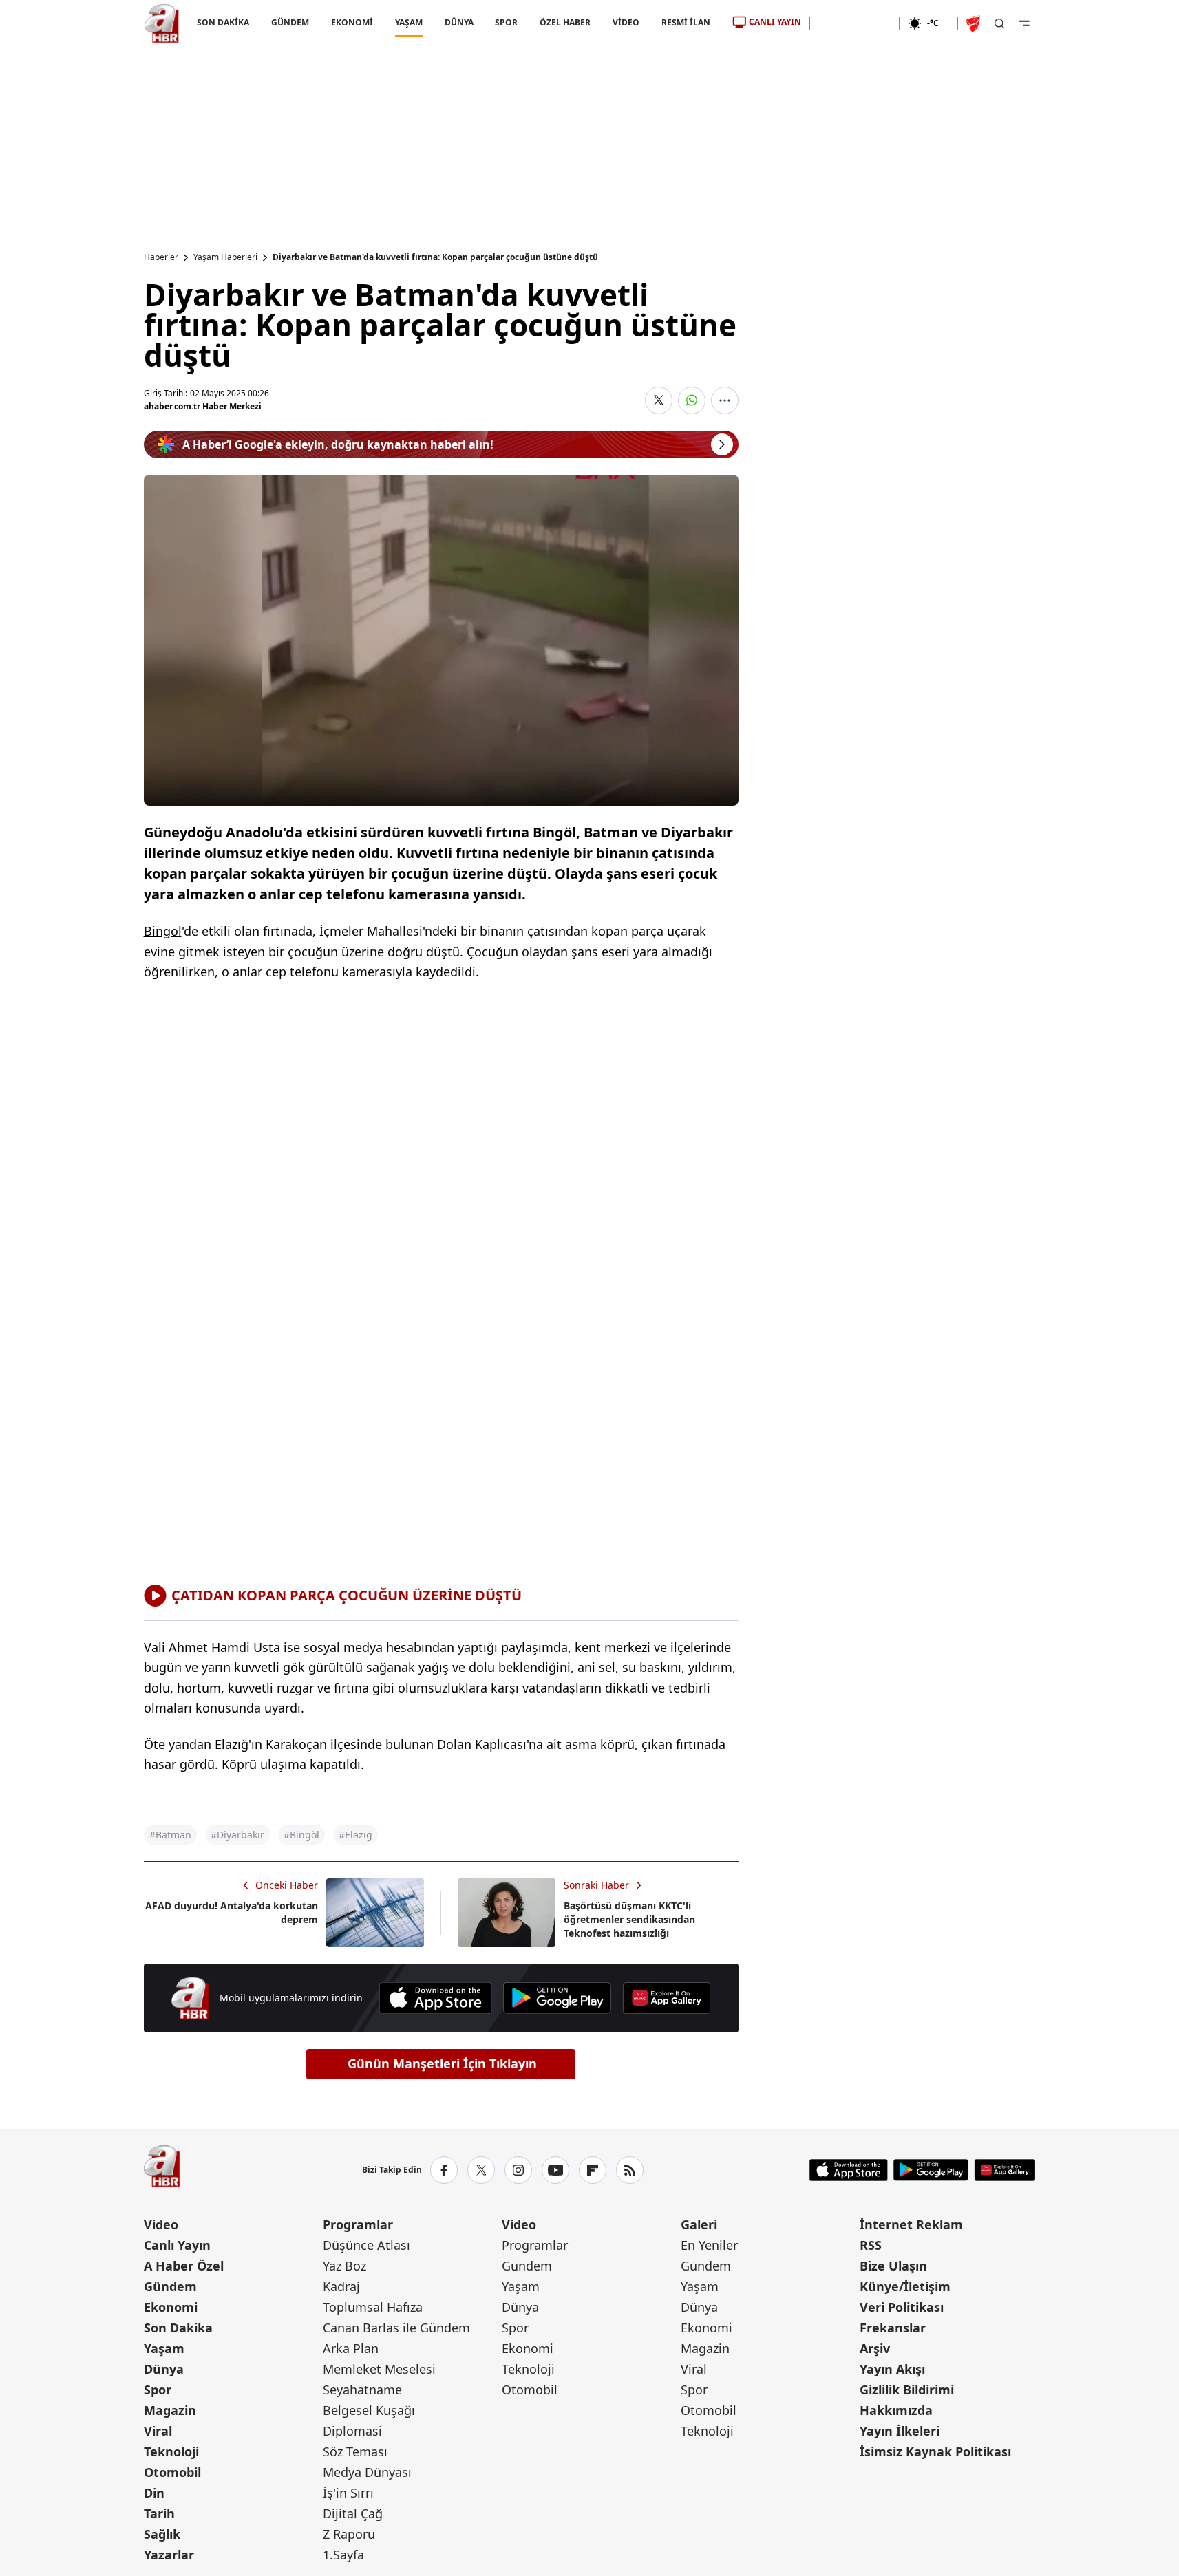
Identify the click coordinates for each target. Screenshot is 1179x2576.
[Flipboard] (593, 2170)
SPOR (506, 22)
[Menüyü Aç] (1024, 23)
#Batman (170, 1835)
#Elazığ (355, 1835)
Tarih (159, 2513)
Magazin (170, 2410)
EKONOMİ (351, 22)
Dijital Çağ (353, 2513)
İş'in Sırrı (348, 2493)
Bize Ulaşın (893, 2266)
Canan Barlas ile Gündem (396, 2328)
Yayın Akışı (892, 2369)
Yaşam (164, 2348)
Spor (158, 2390)
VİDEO (626, 22)
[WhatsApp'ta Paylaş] (692, 400)
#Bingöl (301, 1835)
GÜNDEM (289, 22)
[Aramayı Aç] (999, 23)
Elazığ (232, 1744)
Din (154, 2493)
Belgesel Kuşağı (369, 2410)
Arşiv (875, 2348)
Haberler (161, 257)
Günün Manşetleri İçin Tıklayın (442, 2063)
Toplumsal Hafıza (373, 2307)
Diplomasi (352, 2431)
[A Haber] (162, 23)
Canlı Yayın (177, 2245)
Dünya (164, 2369)
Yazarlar (169, 2555)
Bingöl (163, 931)
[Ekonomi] (854, 23)
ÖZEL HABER (565, 22)
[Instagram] (518, 2170)
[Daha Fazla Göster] (725, 400)
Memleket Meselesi (379, 2369)
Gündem (170, 2286)
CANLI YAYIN (775, 22)
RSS (871, 2245)
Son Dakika (178, 2328)
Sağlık (162, 2534)
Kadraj (341, 2286)
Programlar (358, 2224)
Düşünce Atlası (367, 2245)
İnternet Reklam (911, 2224)
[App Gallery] (666, 1998)
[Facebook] (444, 2170)
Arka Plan (351, 2348)
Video (161, 2224)
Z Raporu (349, 2534)
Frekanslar (893, 2328)
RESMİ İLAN (686, 22)
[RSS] (630, 2170)
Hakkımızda (896, 2410)
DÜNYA (458, 22)
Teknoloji (171, 2451)
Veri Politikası (902, 2307)
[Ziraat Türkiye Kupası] (975, 23)
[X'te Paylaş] (659, 400)
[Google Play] (557, 1998)
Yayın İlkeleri (900, 2431)
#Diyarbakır (237, 1835)
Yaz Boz (344, 2266)
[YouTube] (555, 2170)
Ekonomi (171, 2307)
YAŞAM (408, 22)
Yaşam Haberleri (225, 257)
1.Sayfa (343, 2555)
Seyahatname (362, 2390)
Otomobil (172, 2472)
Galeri (699, 2224)
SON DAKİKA (223, 22)
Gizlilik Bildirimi (907, 2390)
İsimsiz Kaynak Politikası (935, 2451)
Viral (158, 2431)
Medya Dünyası (367, 2472)
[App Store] (435, 1998)
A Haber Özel (184, 2266)
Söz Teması (355, 2451)
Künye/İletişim (905, 2286)
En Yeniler (709, 2245)
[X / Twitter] (481, 2170)
